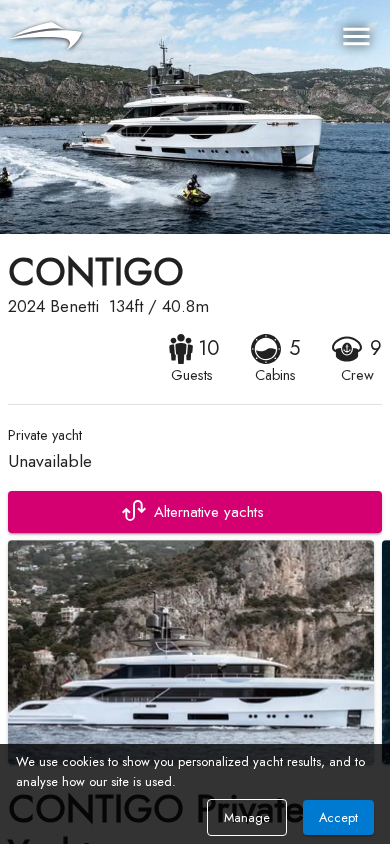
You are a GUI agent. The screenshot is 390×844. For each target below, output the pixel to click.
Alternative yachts (209, 512)
